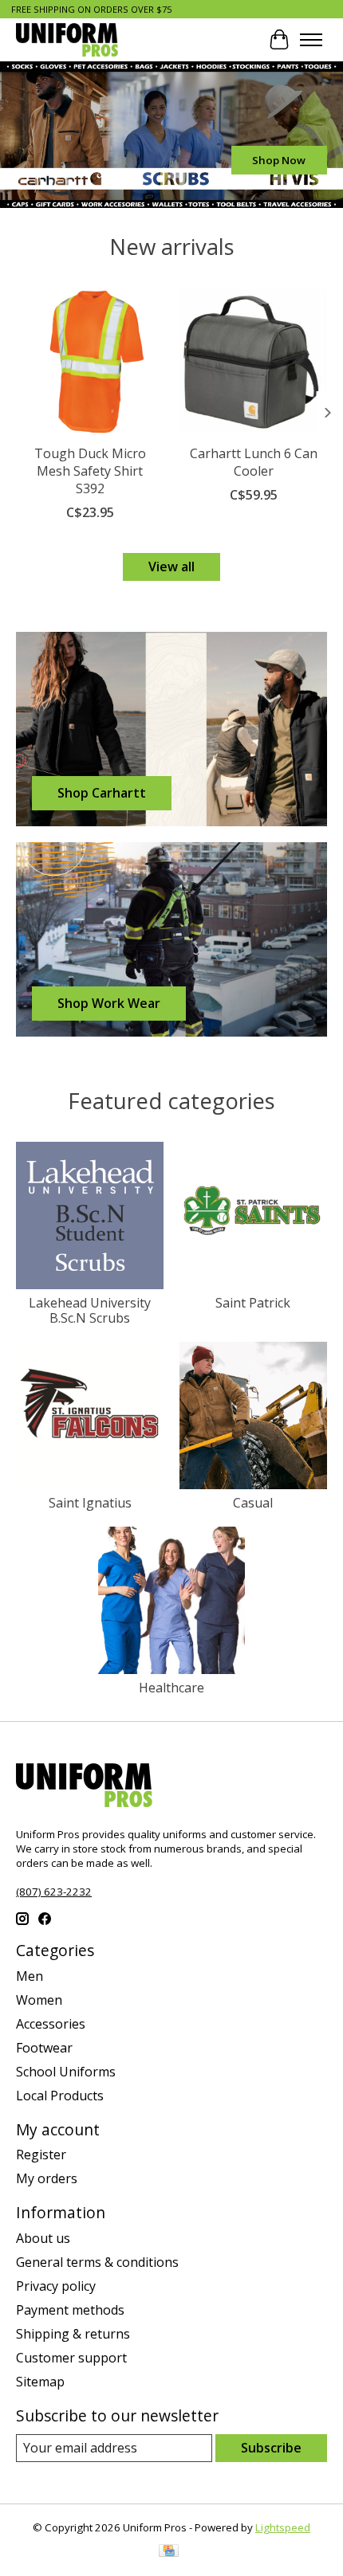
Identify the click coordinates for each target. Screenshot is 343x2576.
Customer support (71, 2358)
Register (41, 2155)
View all (171, 567)
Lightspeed (283, 2527)
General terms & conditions (97, 2262)
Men (30, 1976)
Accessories (51, 2024)
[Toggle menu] (311, 40)
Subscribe (271, 2448)
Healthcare (171, 1688)
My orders (47, 2178)
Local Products (60, 2096)
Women (39, 2000)
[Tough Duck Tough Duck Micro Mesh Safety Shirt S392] (90, 361)
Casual (253, 1503)
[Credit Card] (169, 2552)
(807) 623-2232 (54, 1892)
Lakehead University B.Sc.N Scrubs (90, 1310)
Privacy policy (56, 2286)
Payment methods (70, 2310)
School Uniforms (66, 2072)
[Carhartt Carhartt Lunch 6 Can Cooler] (253, 361)
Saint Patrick (253, 1303)
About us (43, 2238)
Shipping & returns (73, 2334)
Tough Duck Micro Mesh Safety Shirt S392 (90, 471)
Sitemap (40, 2382)
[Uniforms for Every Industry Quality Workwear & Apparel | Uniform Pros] (67, 39)
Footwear (44, 2048)
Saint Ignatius (90, 1503)
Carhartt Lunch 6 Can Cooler (254, 462)
